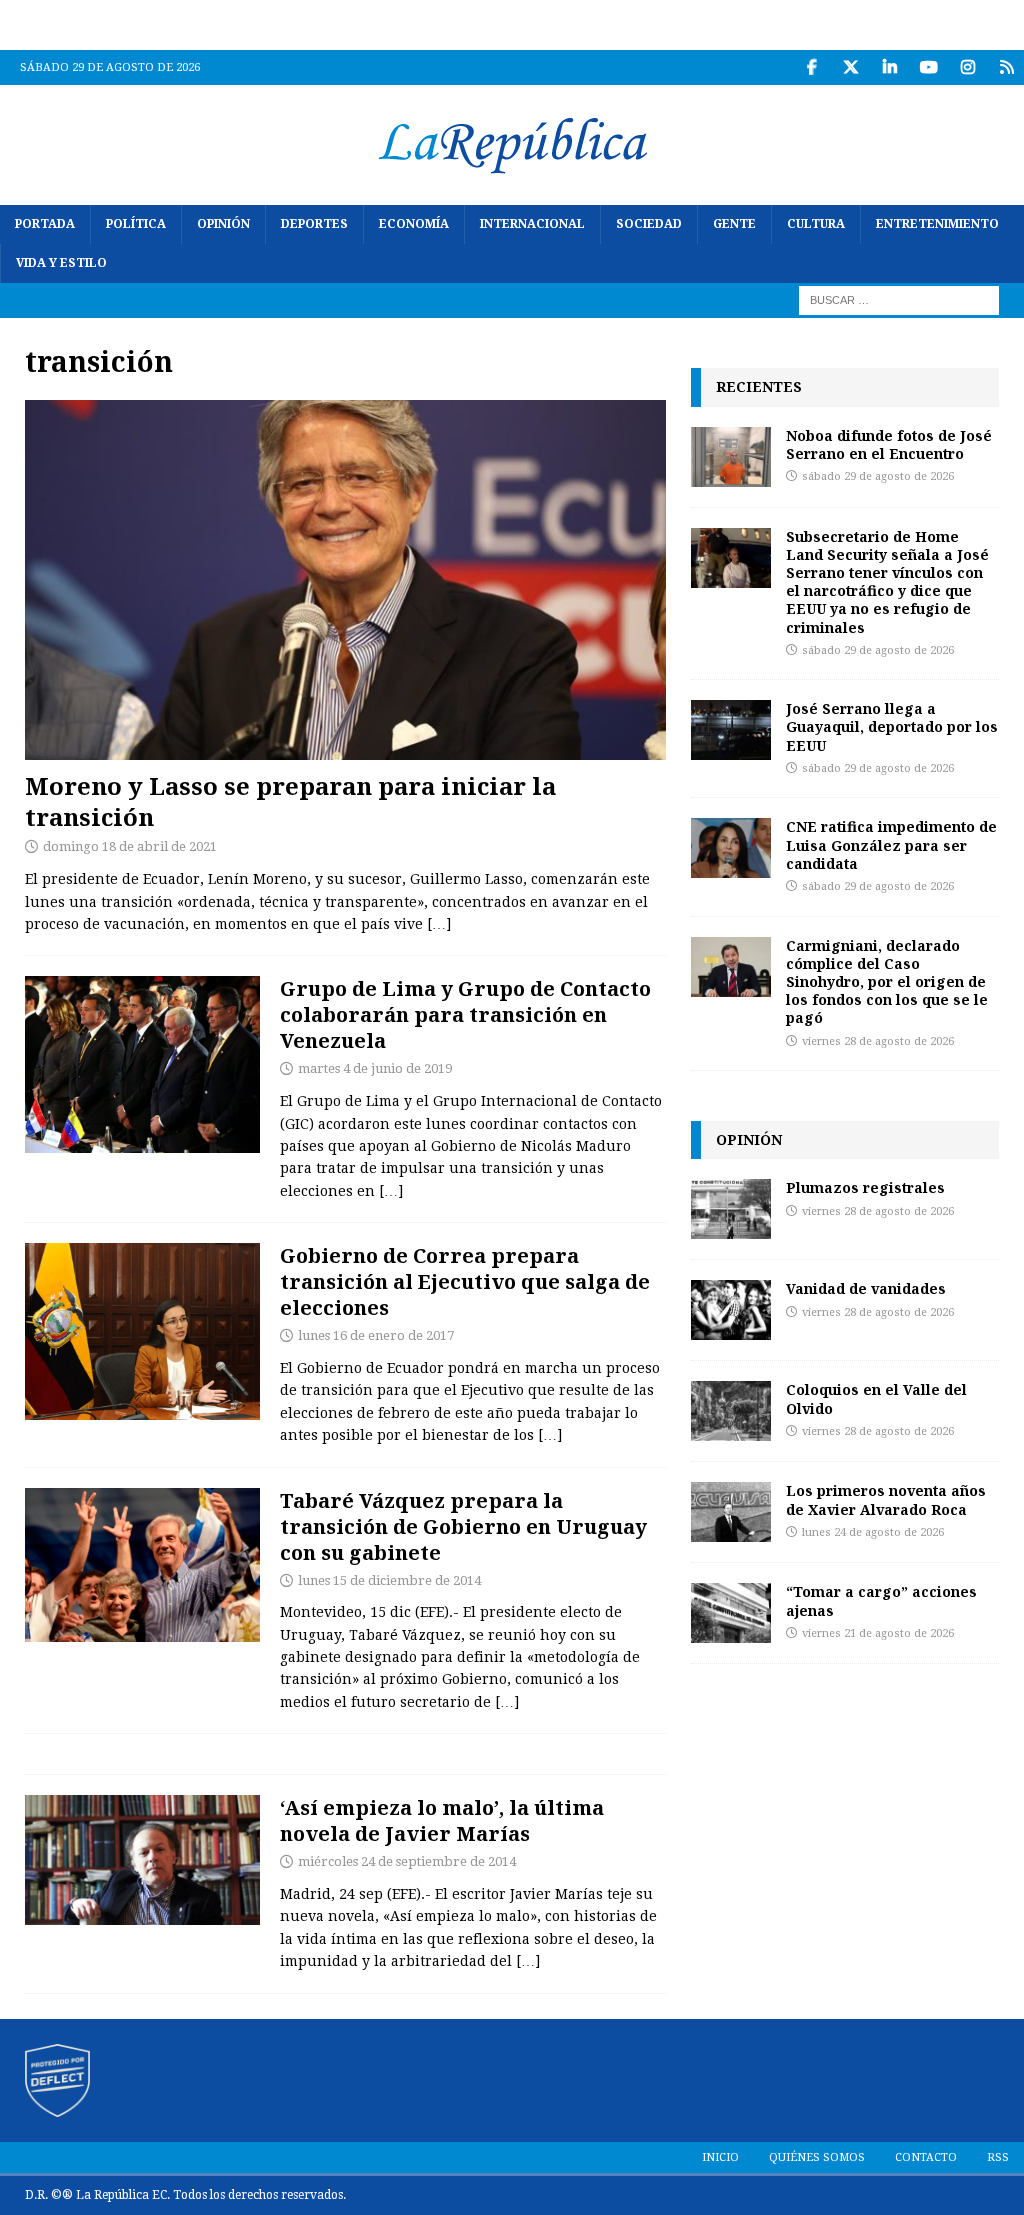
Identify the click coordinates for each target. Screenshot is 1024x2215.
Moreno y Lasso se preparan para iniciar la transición (290, 801)
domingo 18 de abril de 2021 (130, 846)
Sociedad (649, 224)
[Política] (142, 1331)
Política (136, 224)
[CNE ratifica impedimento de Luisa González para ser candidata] (731, 848)
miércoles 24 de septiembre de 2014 (407, 1861)
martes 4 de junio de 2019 (375, 1068)
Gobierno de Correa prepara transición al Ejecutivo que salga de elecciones (465, 1281)
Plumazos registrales (865, 1187)
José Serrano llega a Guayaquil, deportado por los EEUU (892, 726)
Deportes (314, 224)
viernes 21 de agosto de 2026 (878, 1633)
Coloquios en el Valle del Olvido (876, 1398)
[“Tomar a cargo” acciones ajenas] (731, 1613)
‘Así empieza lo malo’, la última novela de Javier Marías (442, 1820)
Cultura (816, 224)
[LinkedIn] (889, 67)
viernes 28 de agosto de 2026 (878, 1041)
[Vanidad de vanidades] (731, 1310)
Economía (414, 224)
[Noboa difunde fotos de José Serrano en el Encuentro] (731, 457)
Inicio (720, 2157)
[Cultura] (142, 1860)
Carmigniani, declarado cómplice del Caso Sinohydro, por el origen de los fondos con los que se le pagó (887, 982)
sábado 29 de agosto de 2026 (878, 476)
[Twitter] (850, 67)
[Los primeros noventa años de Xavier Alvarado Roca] (731, 1512)
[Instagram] (967, 67)
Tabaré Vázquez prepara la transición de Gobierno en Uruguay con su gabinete (463, 1526)
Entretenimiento (937, 224)
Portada (45, 224)
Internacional (532, 224)
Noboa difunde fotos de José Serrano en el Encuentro (889, 444)
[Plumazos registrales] (731, 1209)
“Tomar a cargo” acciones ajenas (881, 1600)
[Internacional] (142, 1064)
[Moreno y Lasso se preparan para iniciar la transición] (345, 580)
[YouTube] (928, 67)
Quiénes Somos (817, 2157)
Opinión (223, 224)
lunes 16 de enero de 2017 (376, 1335)
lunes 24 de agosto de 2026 (873, 1532)
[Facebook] (811, 67)
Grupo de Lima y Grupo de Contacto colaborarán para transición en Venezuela (465, 1014)
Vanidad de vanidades (866, 1288)
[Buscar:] (899, 300)
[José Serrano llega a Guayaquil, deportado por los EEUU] (731, 730)
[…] (439, 924)
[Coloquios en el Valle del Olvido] (731, 1411)
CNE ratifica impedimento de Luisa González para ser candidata (891, 844)
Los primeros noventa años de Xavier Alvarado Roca (886, 1499)
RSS (998, 2157)
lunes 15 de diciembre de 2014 (389, 1580)
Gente (734, 224)
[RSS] (1006, 67)
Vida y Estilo (61, 263)
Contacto (926, 2157)
